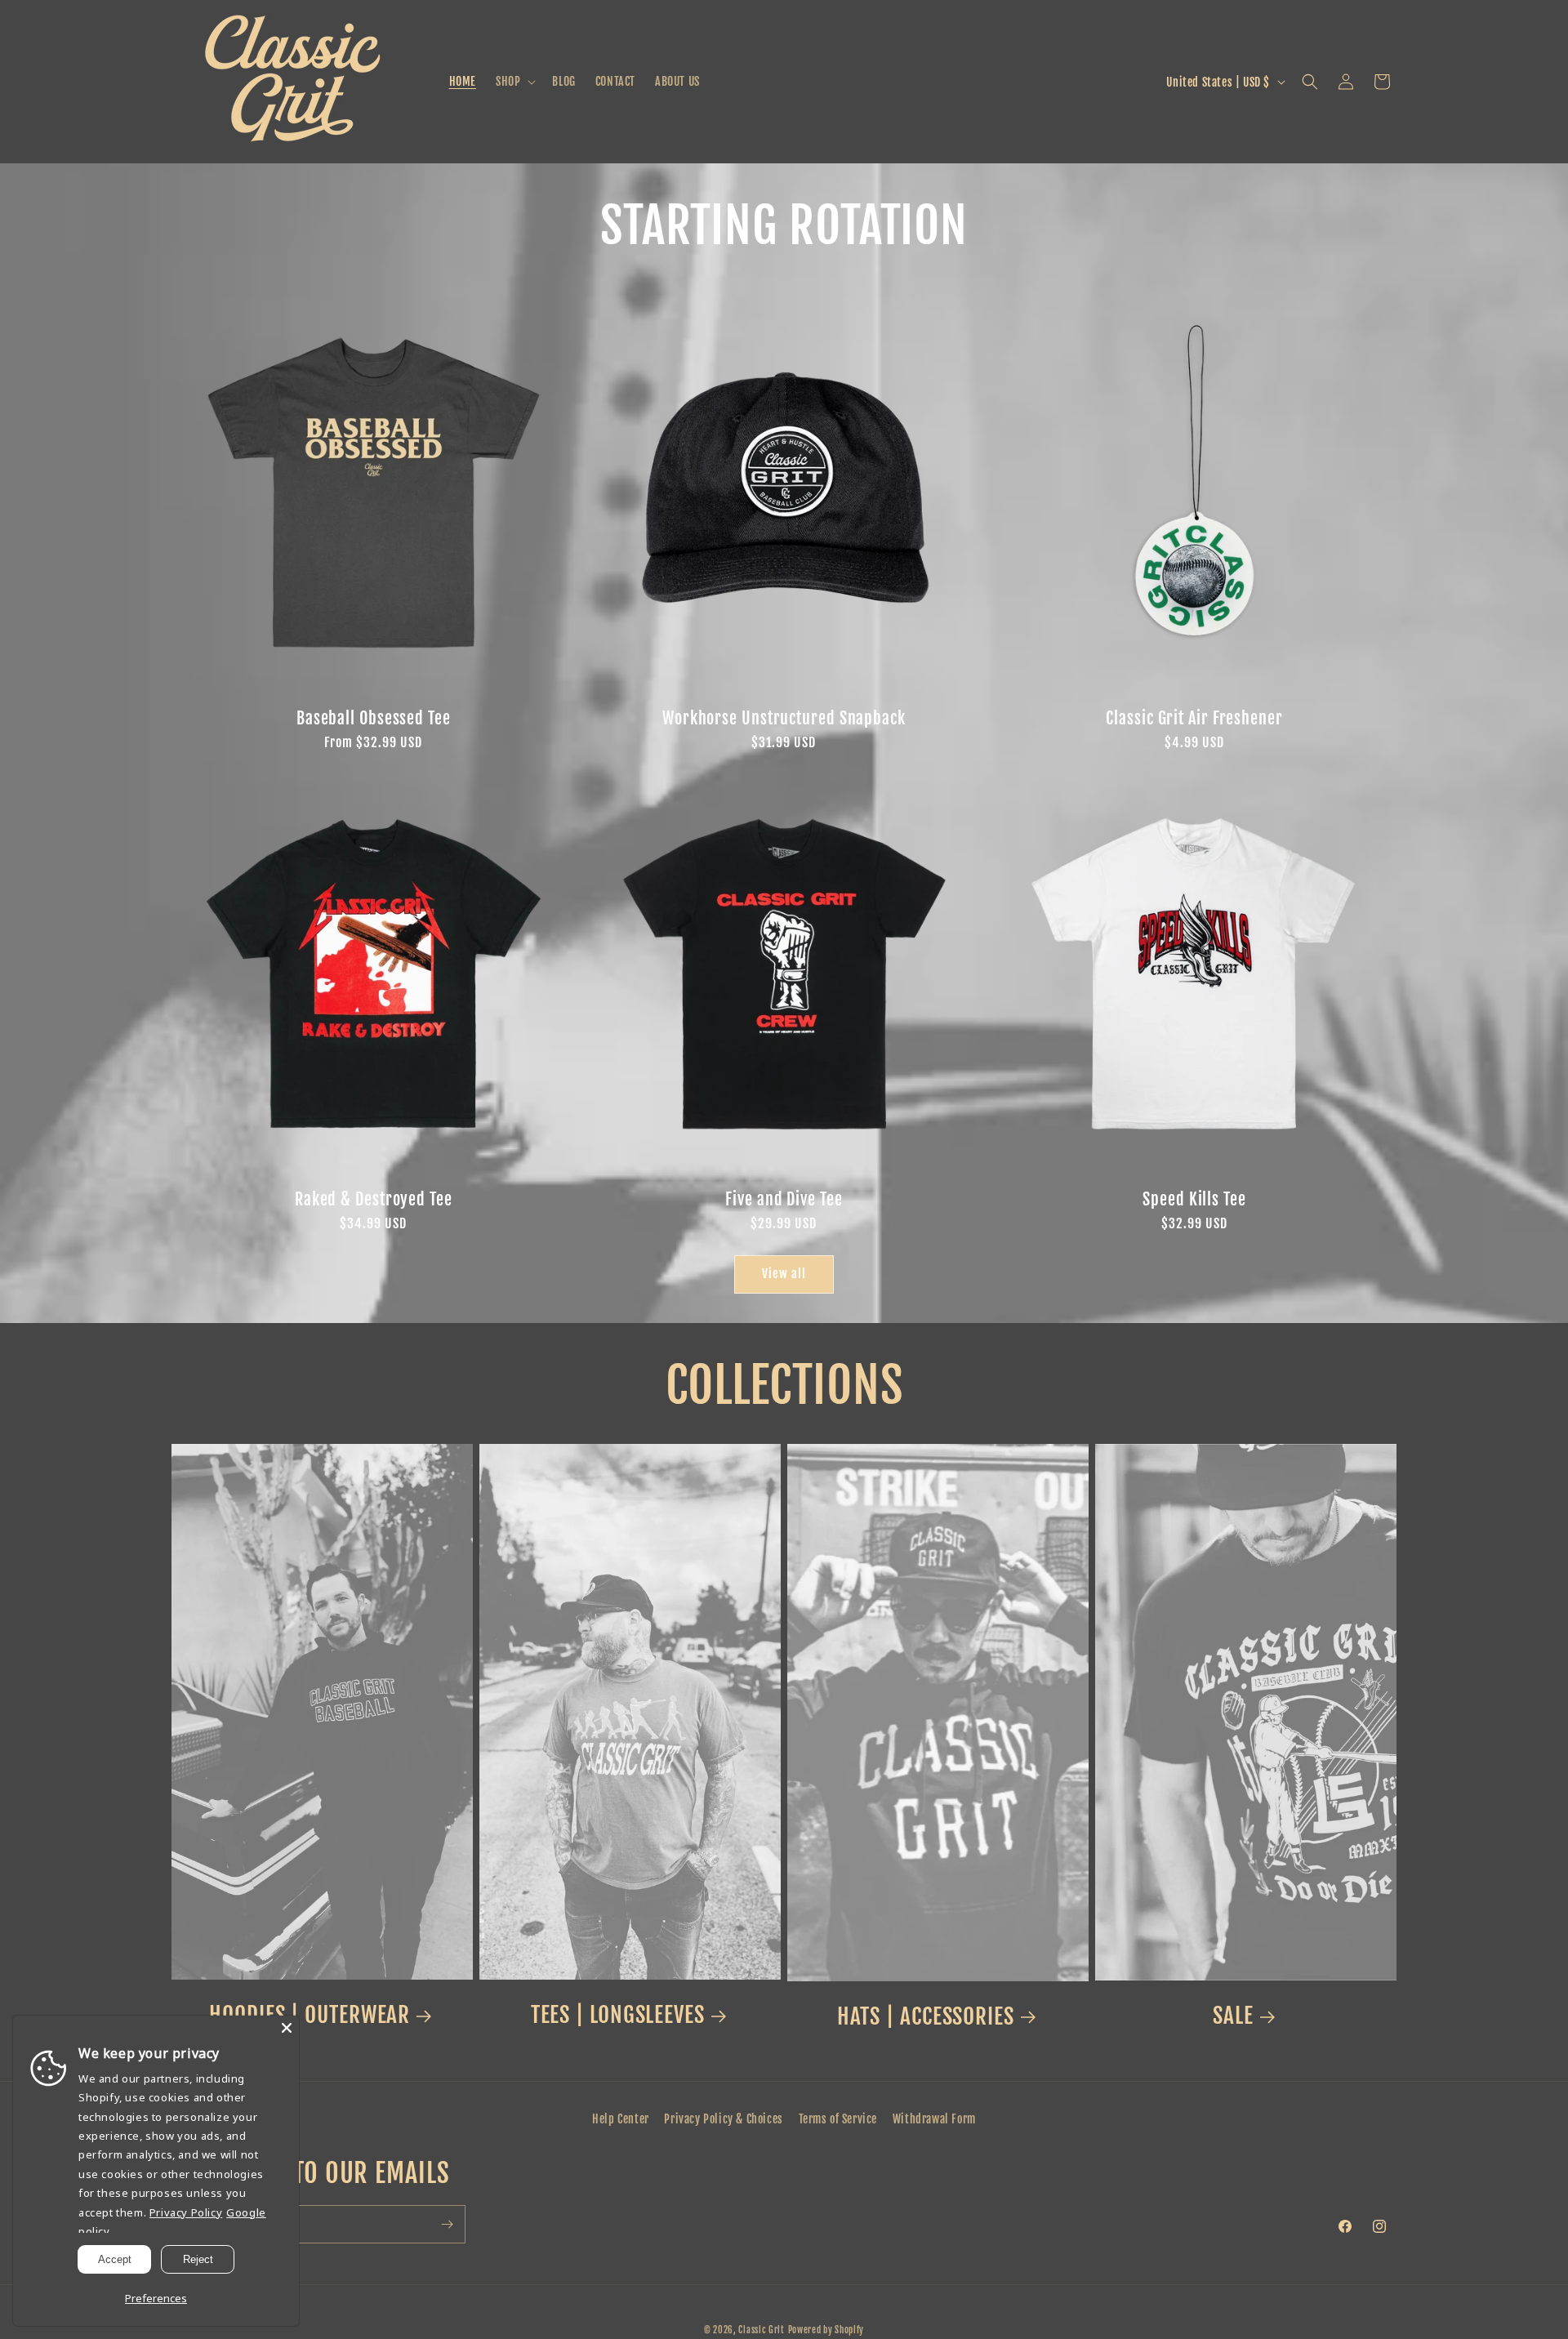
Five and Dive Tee (784, 1199)
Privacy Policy (186, 2212)
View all (784, 1274)
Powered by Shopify (826, 2330)
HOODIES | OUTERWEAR (310, 2015)
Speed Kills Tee (1194, 1199)
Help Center (621, 2119)
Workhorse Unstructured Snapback (784, 718)
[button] (514, 82)
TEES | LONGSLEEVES (618, 2015)
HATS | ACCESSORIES (926, 2016)
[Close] (287, 2028)
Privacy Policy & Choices (723, 2119)
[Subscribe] (447, 2224)
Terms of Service (838, 2119)
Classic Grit (761, 2330)
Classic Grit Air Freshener (1194, 718)
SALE (1233, 2016)
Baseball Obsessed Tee (374, 718)
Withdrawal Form (934, 2119)
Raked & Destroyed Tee (374, 1199)
